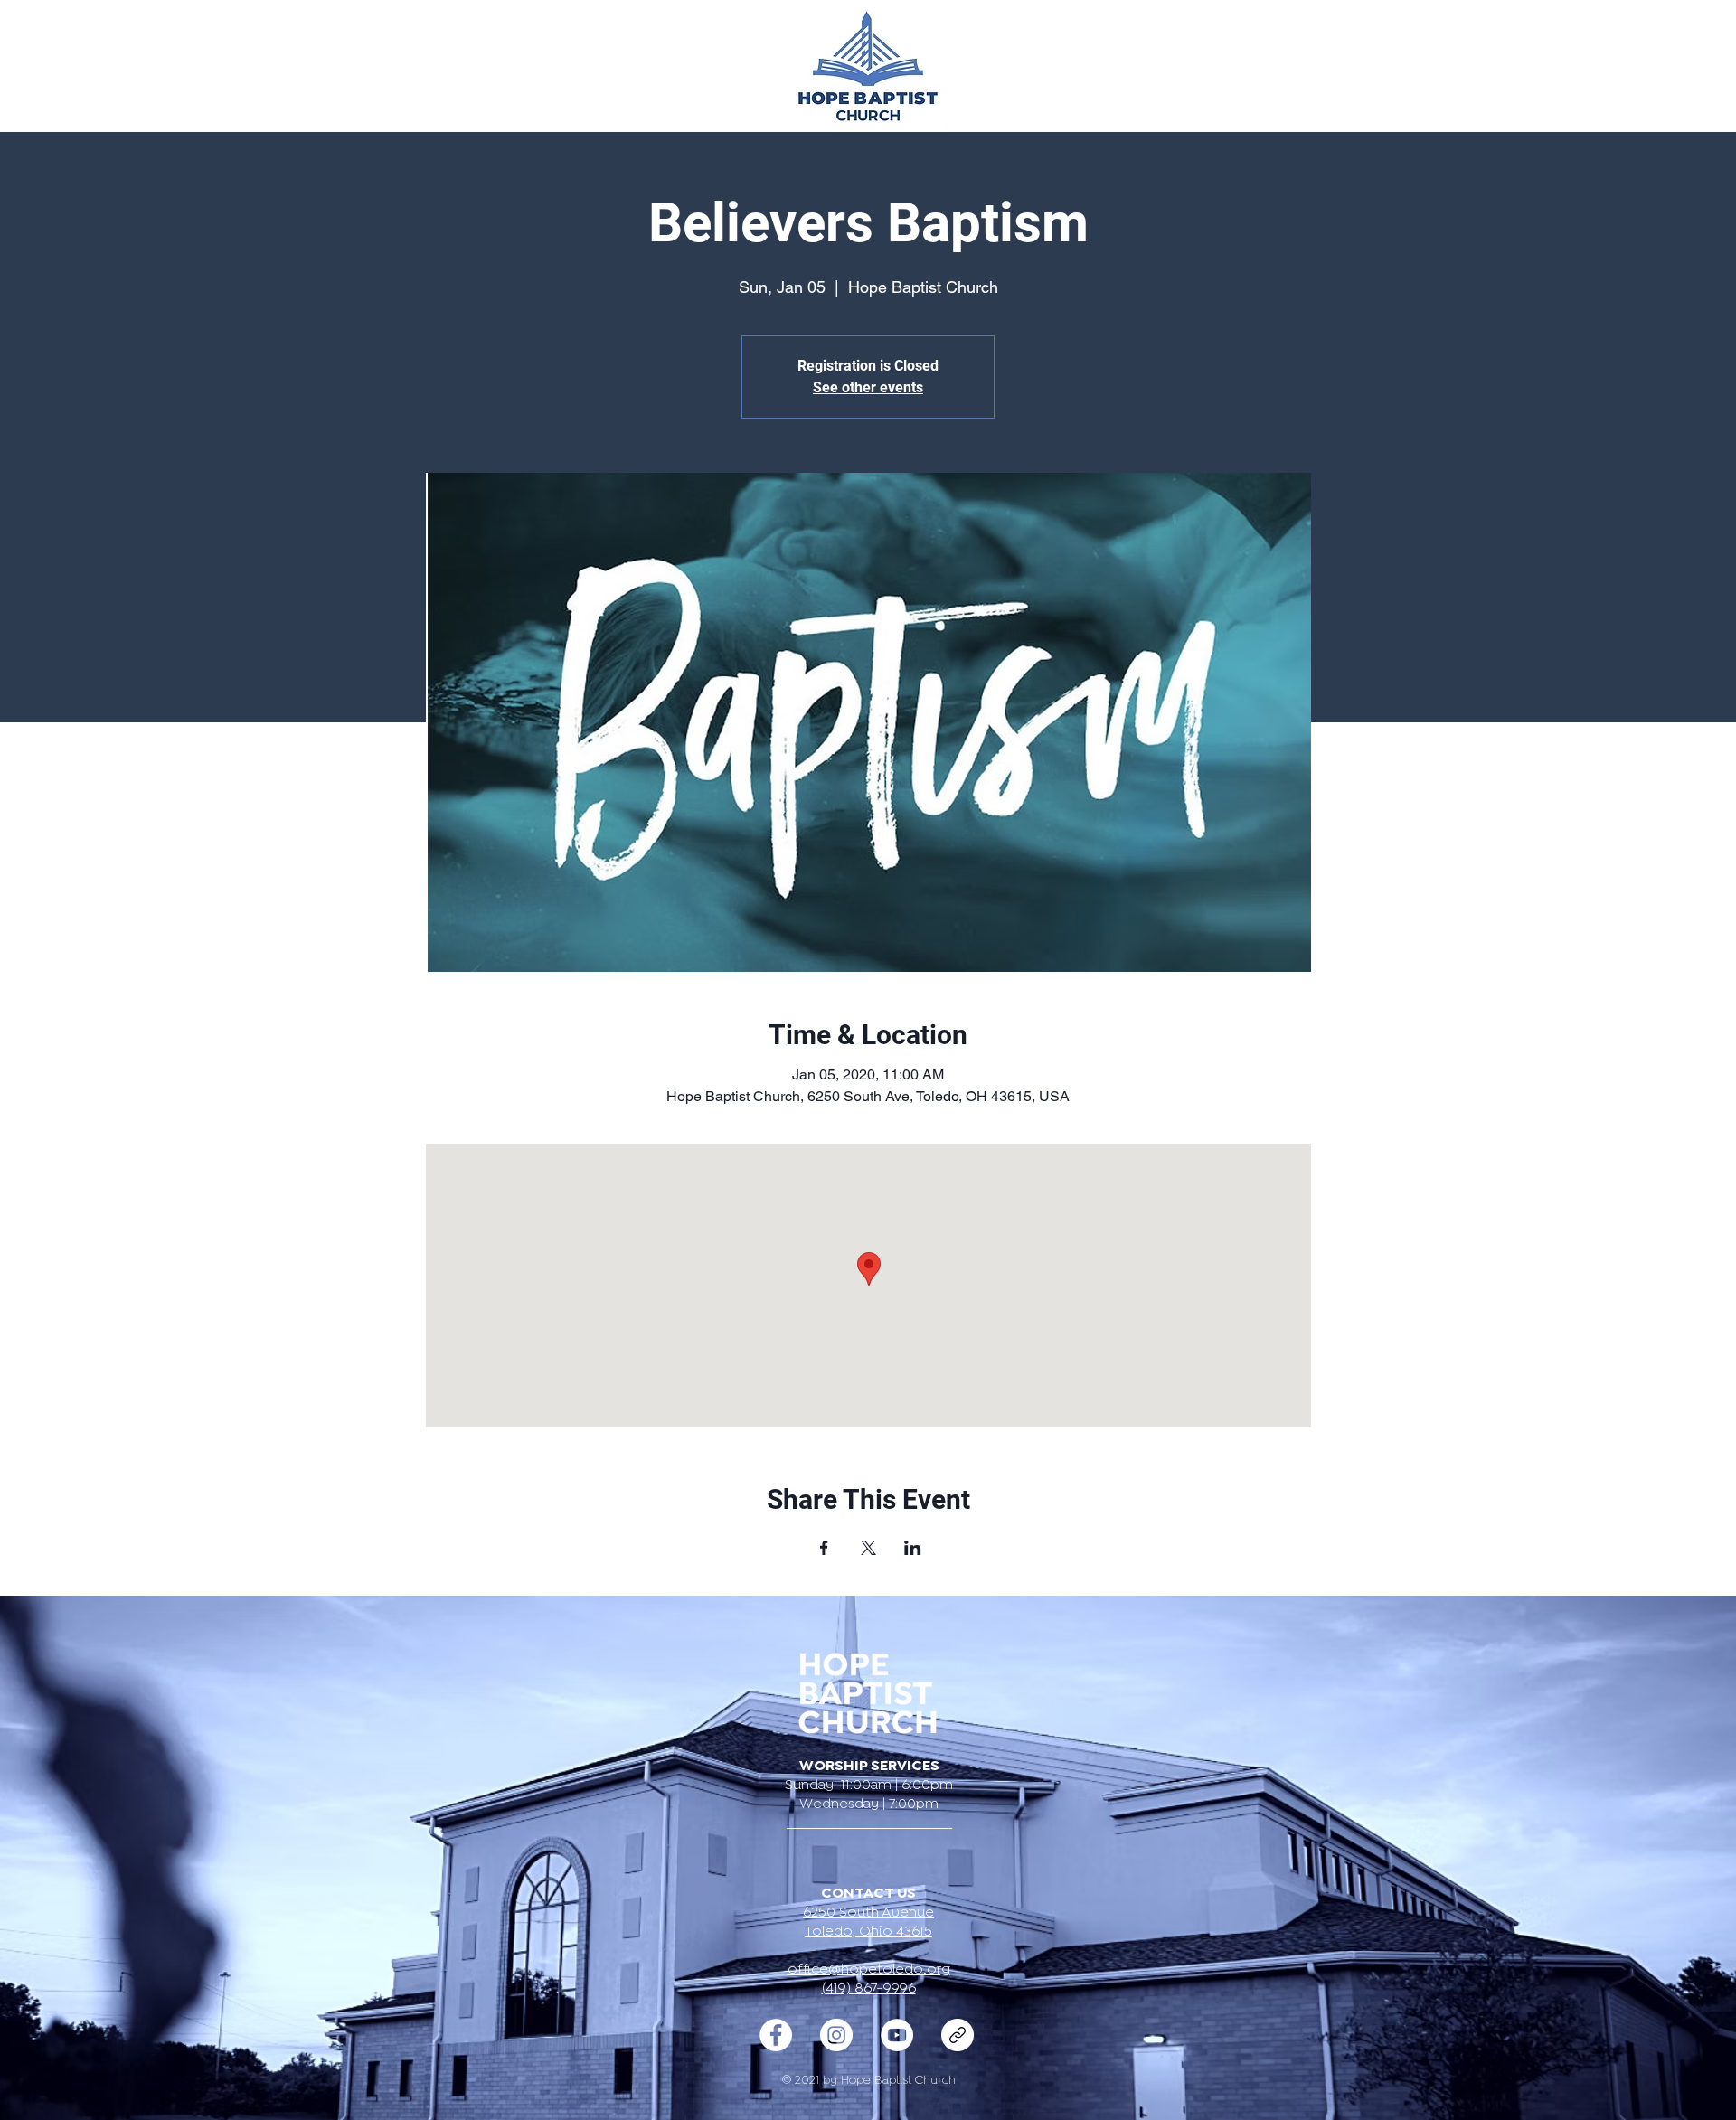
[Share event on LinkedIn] (913, 1548)
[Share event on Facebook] (824, 1548)
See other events (868, 387)
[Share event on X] (868, 1548)
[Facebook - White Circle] (776, 2035)
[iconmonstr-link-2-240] (958, 2035)
